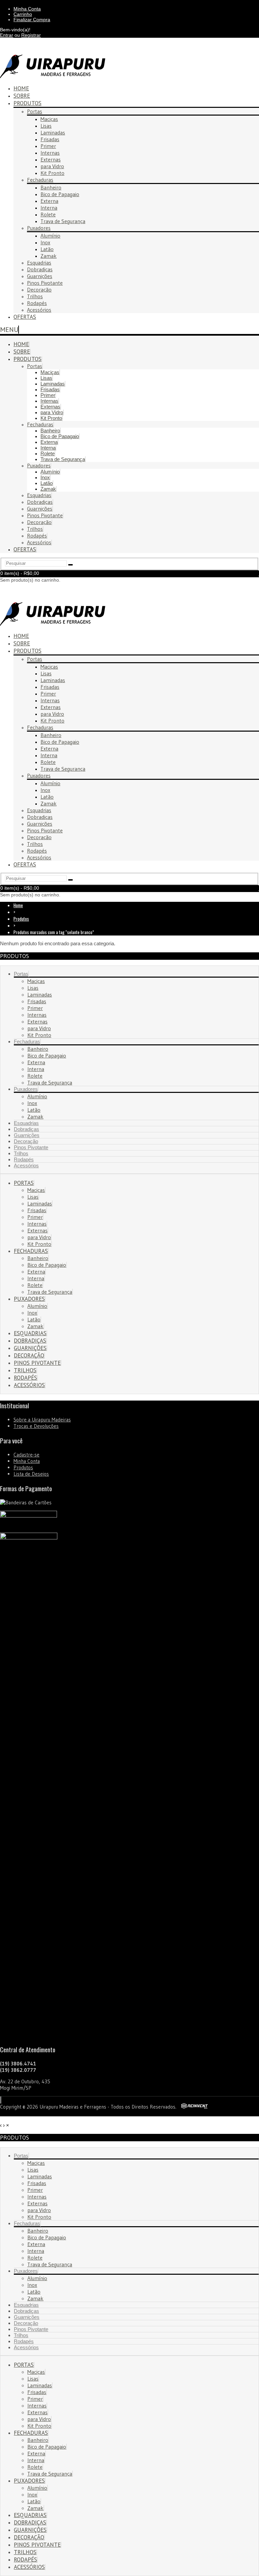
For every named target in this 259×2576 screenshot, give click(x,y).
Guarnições (40, 276)
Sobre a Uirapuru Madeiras (42, 1420)
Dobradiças (40, 269)
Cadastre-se (26, 1455)
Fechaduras (40, 180)
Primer (48, 146)
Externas (51, 159)
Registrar (31, 35)
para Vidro (52, 166)
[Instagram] (1, 2100)
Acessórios (39, 310)
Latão (47, 249)
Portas (35, 111)
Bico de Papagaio (60, 194)
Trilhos (35, 296)
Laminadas (53, 132)
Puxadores (39, 228)
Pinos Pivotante (45, 283)
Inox (45, 242)
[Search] (70, 565)
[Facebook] (0, 2100)
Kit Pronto (52, 173)
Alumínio (50, 236)
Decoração (39, 289)
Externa (49, 201)
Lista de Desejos (31, 1474)
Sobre (22, 351)
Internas (50, 153)
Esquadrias (39, 263)
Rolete (48, 214)
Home (21, 344)
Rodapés (37, 303)
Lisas (46, 126)
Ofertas (25, 317)
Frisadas (50, 139)
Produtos (27, 103)
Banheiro (51, 187)
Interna (49, 208)
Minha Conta (27, 1461)
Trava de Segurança (63, 221)
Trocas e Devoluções (36, 1426)
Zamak (49, 256)
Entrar (7, 35)
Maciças (49, 119)
